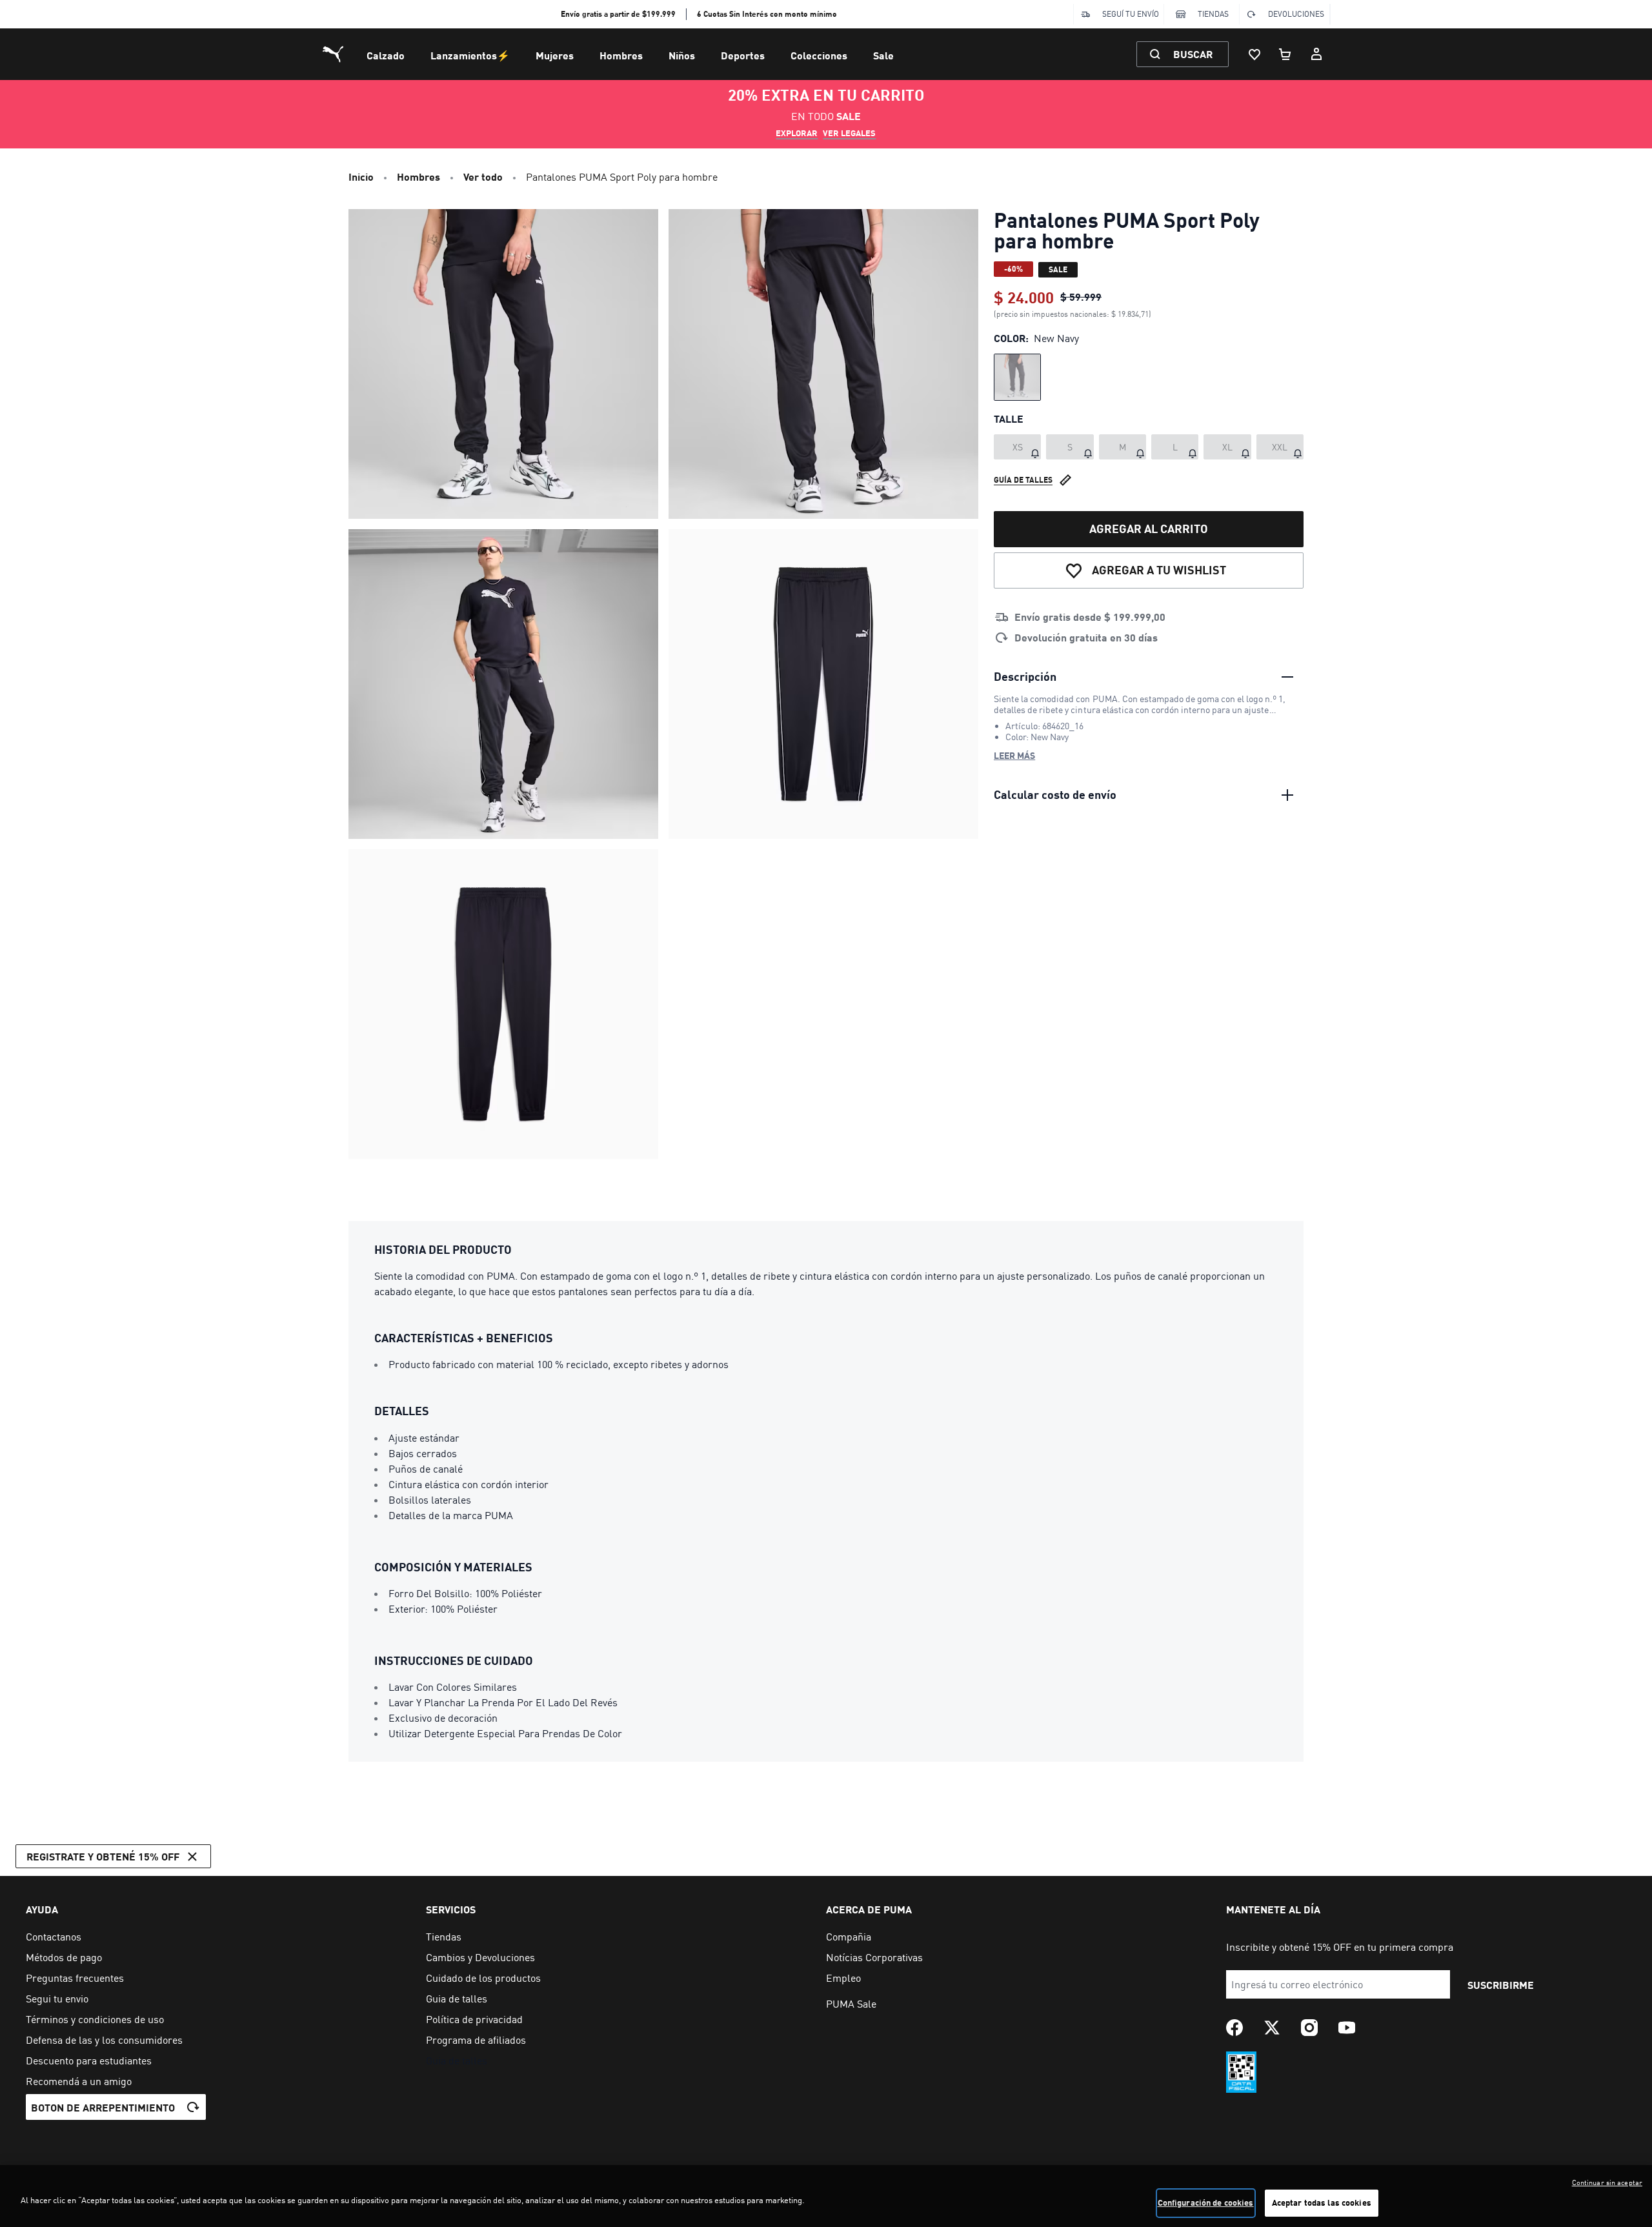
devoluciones (1296, 14)
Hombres (621, 55)
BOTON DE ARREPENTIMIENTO (103, 2107)
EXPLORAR (797, 133)
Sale (883, 55)
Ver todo (483, 176)
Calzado (386, 55)
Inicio (361, 176)
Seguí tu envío (1131, 14)
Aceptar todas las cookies (1322, 2202)
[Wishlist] (1254, 54)
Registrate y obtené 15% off (103, 1856)
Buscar (1193, 54)
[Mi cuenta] (1316, 54)
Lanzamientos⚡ (470, 55)
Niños (682, 55)
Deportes (743, 55)
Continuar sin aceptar (1607, 2182)
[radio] (1017, 377)
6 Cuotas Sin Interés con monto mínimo (767, 14)
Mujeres (555, 55)
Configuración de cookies (1206, 2202)
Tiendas (1213, 14)
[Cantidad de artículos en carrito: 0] (1285, 54)
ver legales (849, 133)
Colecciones (819, 55)
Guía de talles (1023, 480)
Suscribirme (1501, 1985)
